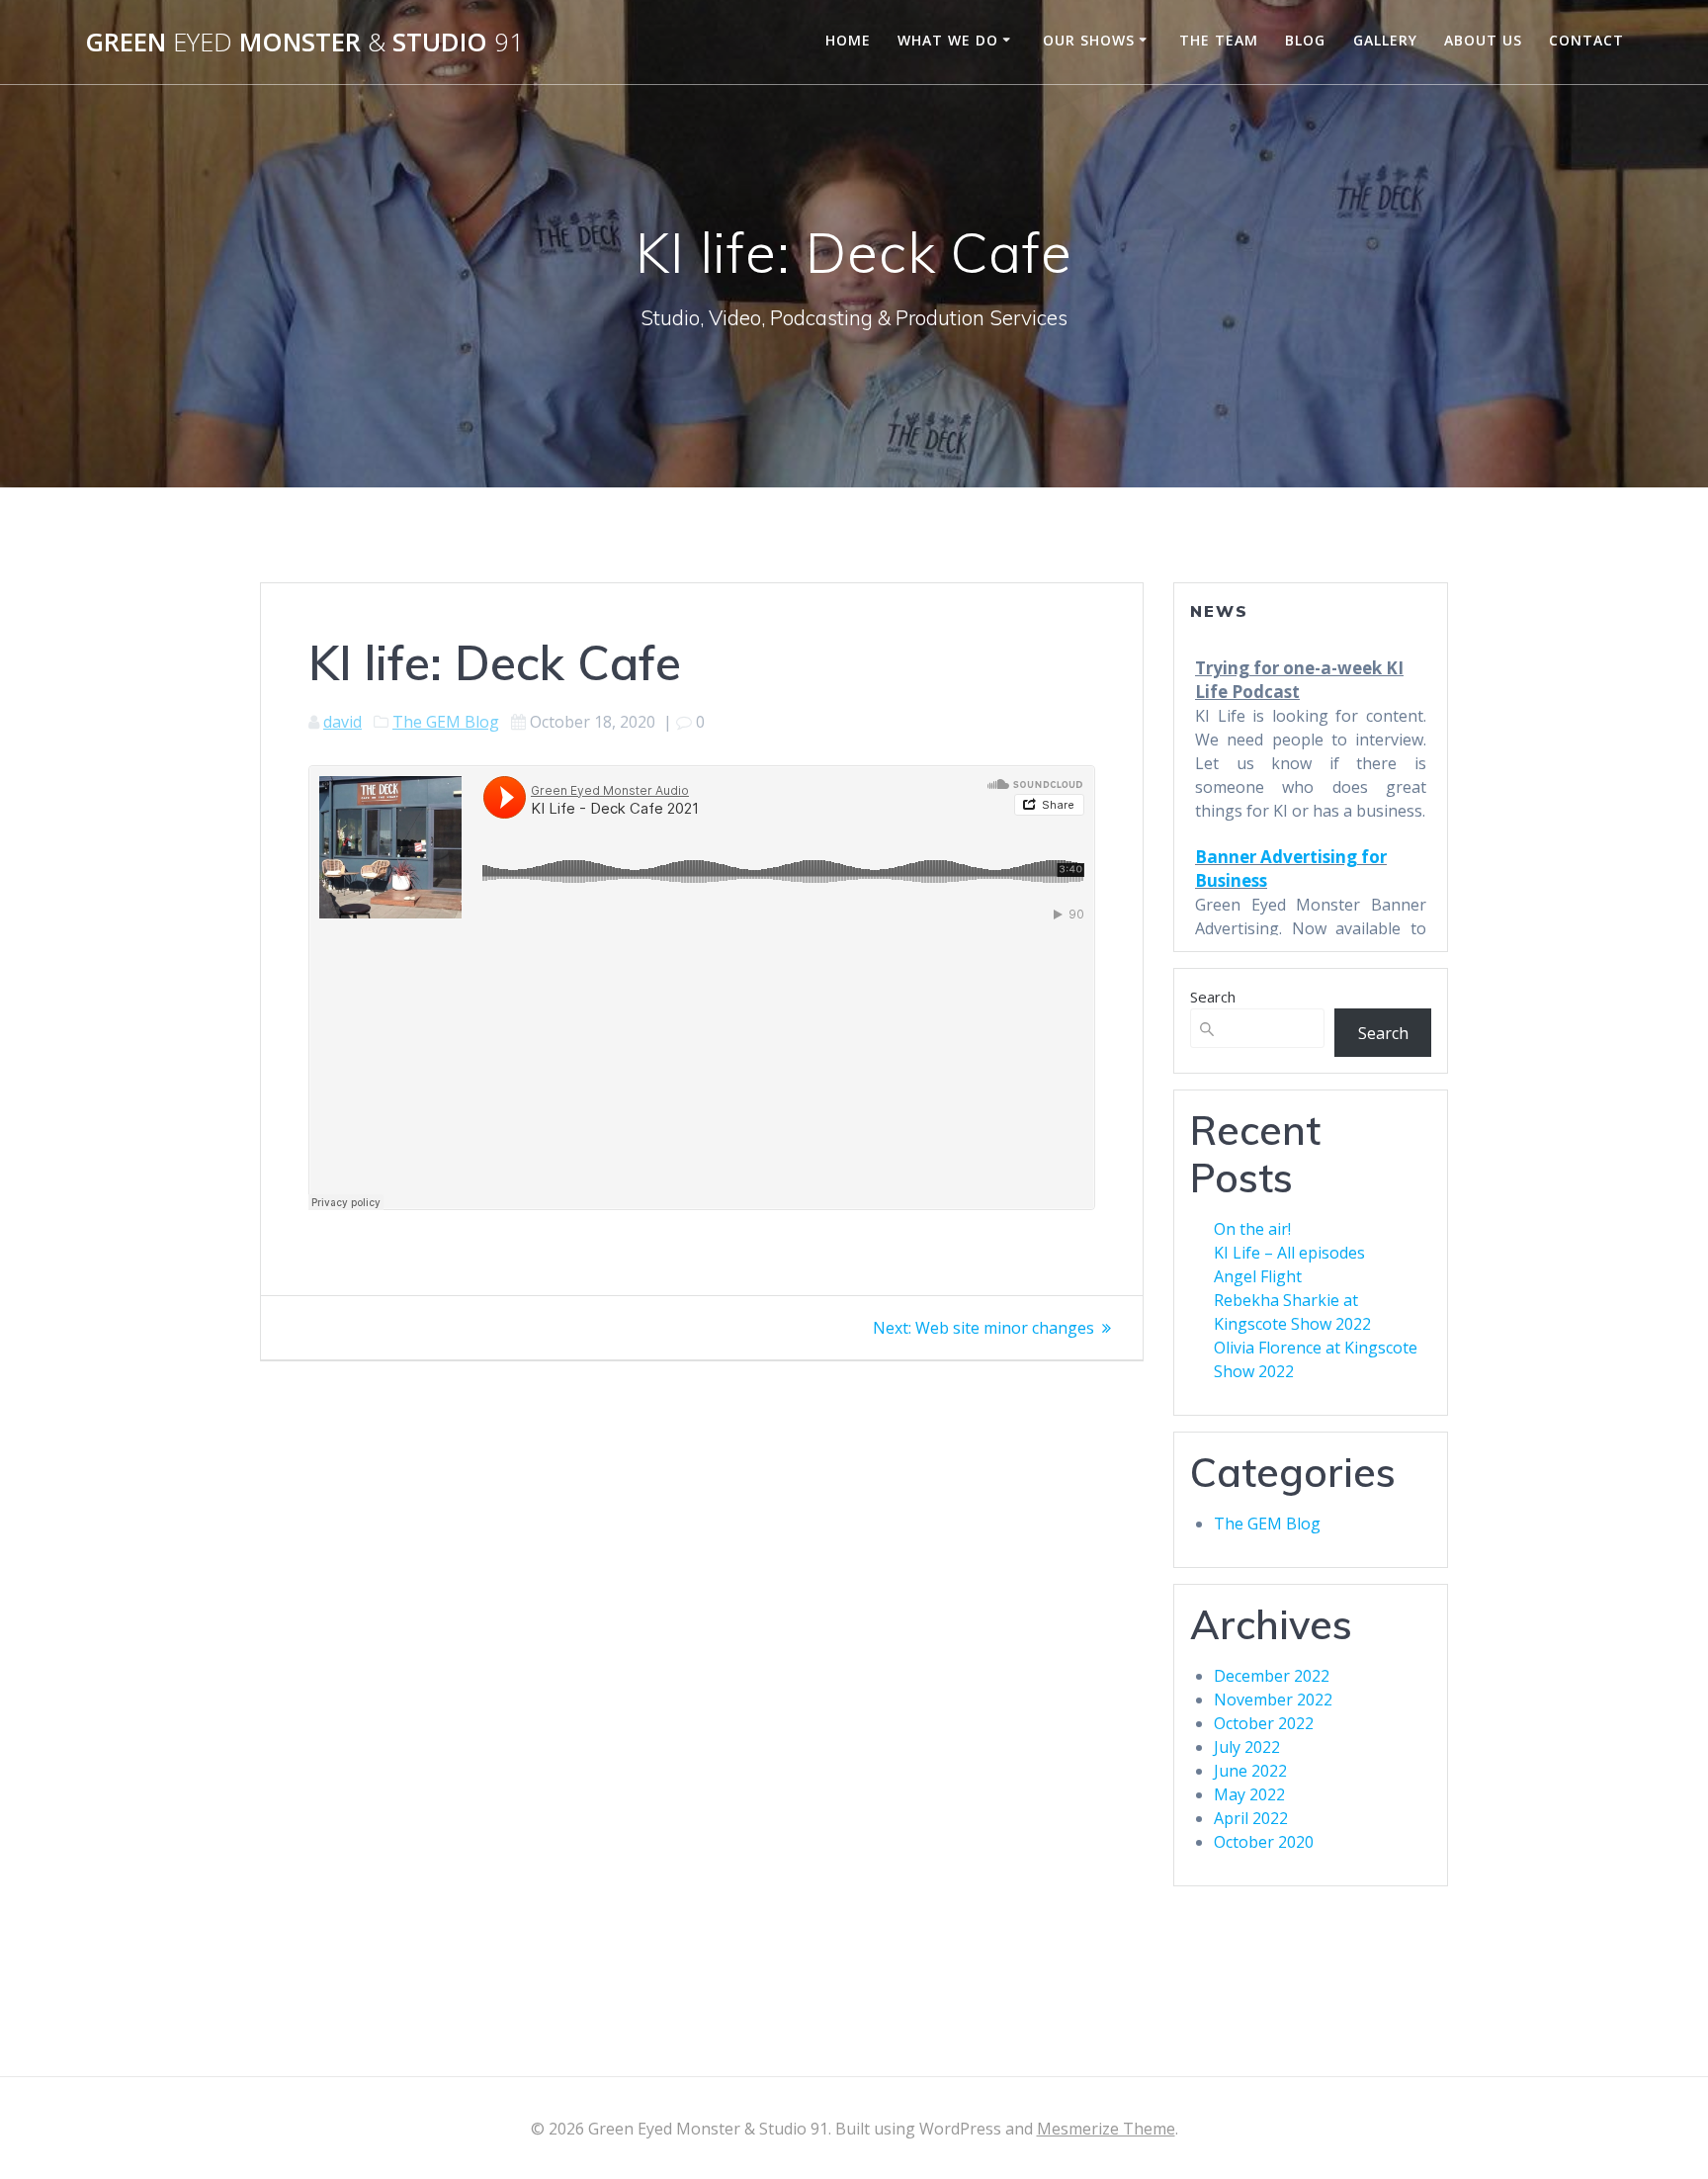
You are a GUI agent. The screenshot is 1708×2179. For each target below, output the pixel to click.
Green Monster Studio (304, 43)
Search (1213, 997)
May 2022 (1249, 1794)
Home (848, 40)
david (342, 722)
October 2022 (1264, 1723)
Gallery (1385, 40)
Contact (1586, 40)
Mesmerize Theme (1106, 2129)
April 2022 (1251, 1818)
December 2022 (1272, 1676)
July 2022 (1247, 1747)
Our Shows (1089, 40)
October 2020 (1264, 1842)
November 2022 (1273, 1700)
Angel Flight (1258, 1276)
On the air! (1252, 1229)
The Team (1219, 40)
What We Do (948, 40)
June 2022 (1250, 1771)
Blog (1305, 40)
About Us (1483, 40)
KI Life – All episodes (1289, 1253)
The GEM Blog (446, 722)
